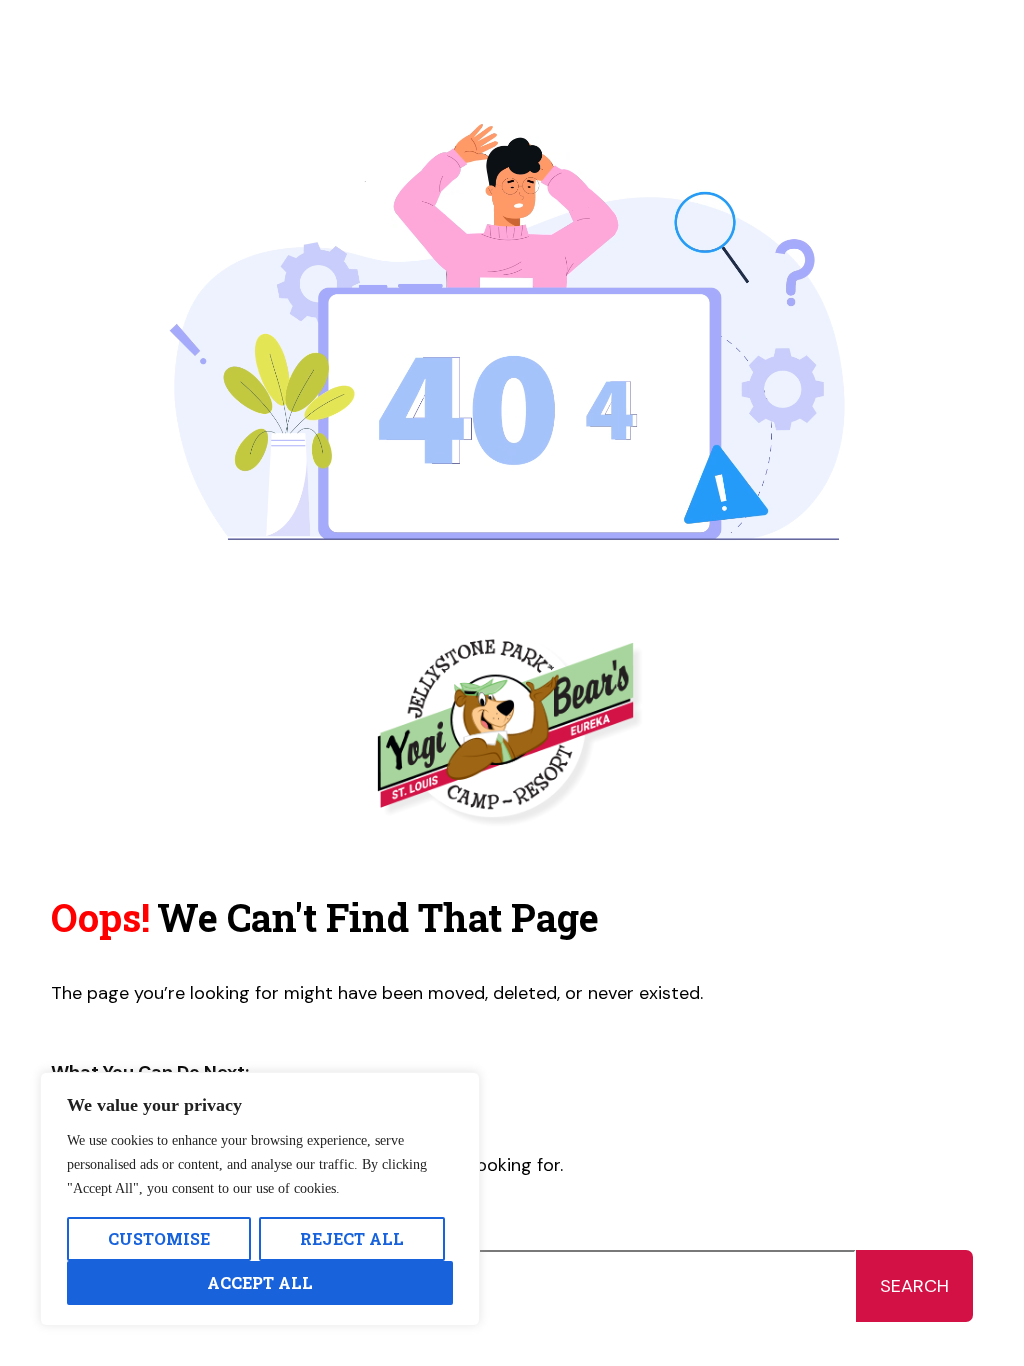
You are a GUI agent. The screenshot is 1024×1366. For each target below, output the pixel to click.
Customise (159, 1238)
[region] (260, 1199)
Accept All (260, 1282)
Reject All (352, 1238)
